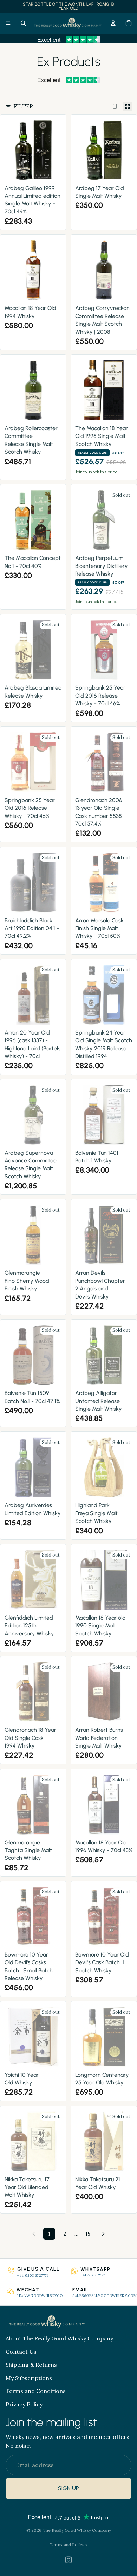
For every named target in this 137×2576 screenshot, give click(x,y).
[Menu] (8, 23)
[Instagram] (68, 2560)
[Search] (23, 23)
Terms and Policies (69, 2545)
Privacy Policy (24, 2404)
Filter (23, 106)
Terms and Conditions (36, 2391)
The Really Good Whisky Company (77, 2530)
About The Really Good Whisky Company (59, 2338)
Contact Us (21, 2352)
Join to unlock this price (96, 472)
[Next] (103, 2234)
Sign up (68, 2489)
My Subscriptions (29, 2378)
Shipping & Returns (31, 2365)
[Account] (113, 23)
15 (88, 2234)
